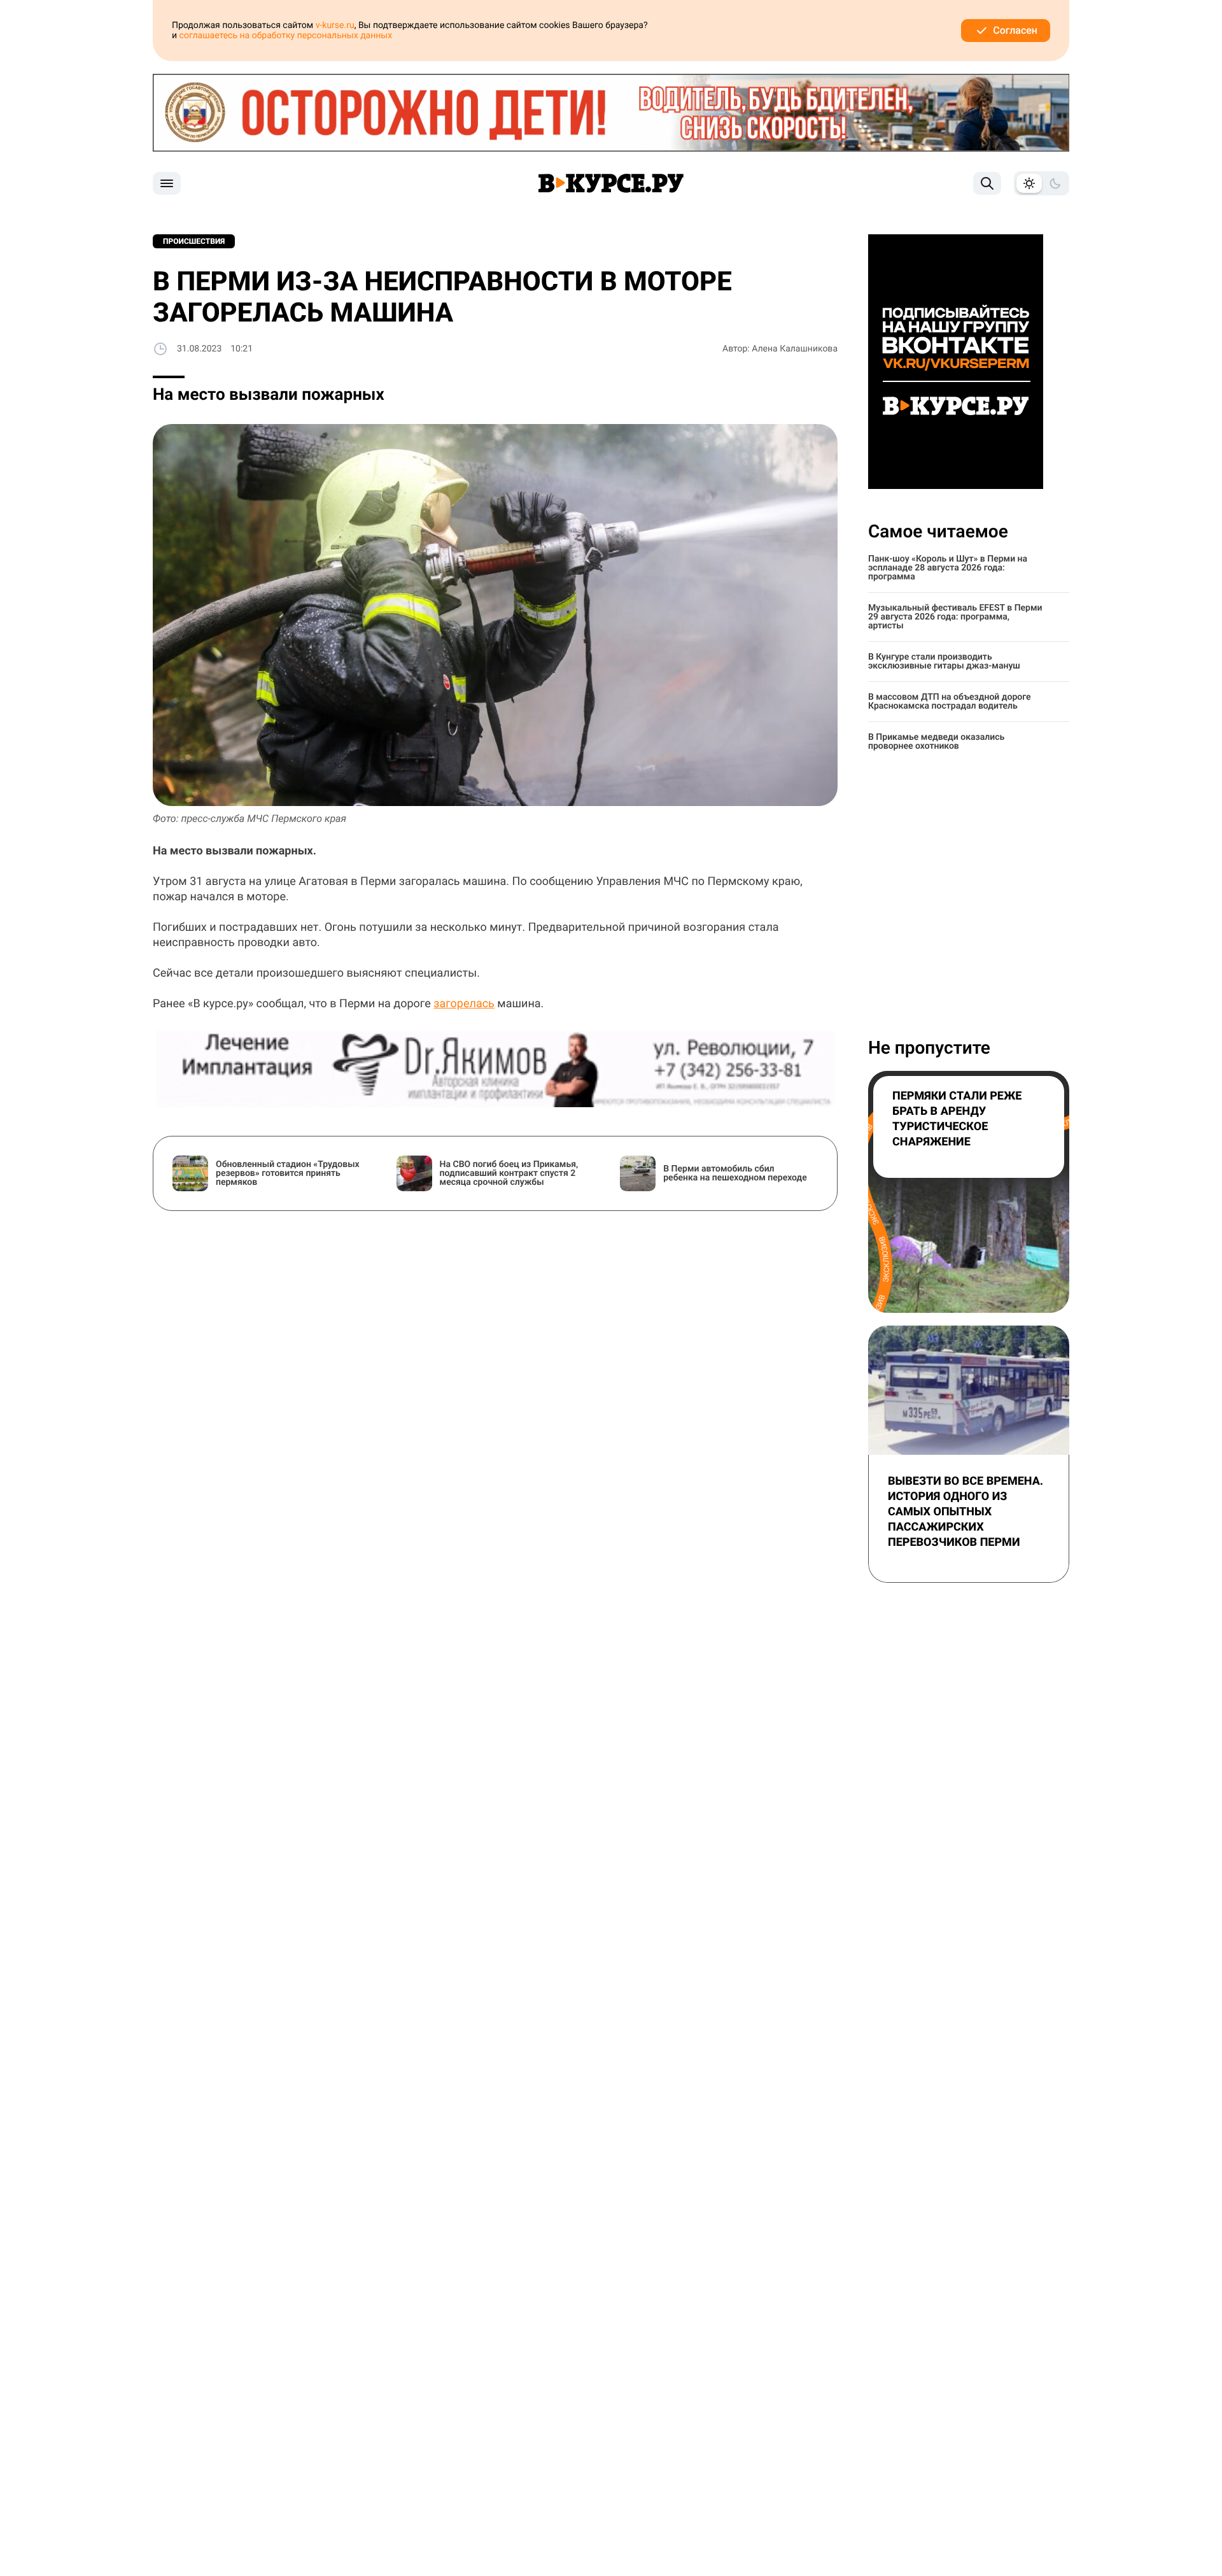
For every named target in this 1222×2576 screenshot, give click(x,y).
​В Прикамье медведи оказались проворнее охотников (936, 742)
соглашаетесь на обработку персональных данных (286, 36)
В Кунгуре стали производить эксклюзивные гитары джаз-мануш (944, 662)
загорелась (464, 1004)
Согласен (1015, 30)
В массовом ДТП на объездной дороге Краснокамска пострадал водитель (950, 702)
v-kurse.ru (335, 25)
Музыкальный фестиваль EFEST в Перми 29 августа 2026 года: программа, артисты (955, 617)
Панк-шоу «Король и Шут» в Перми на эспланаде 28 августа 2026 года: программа (948, 568)
